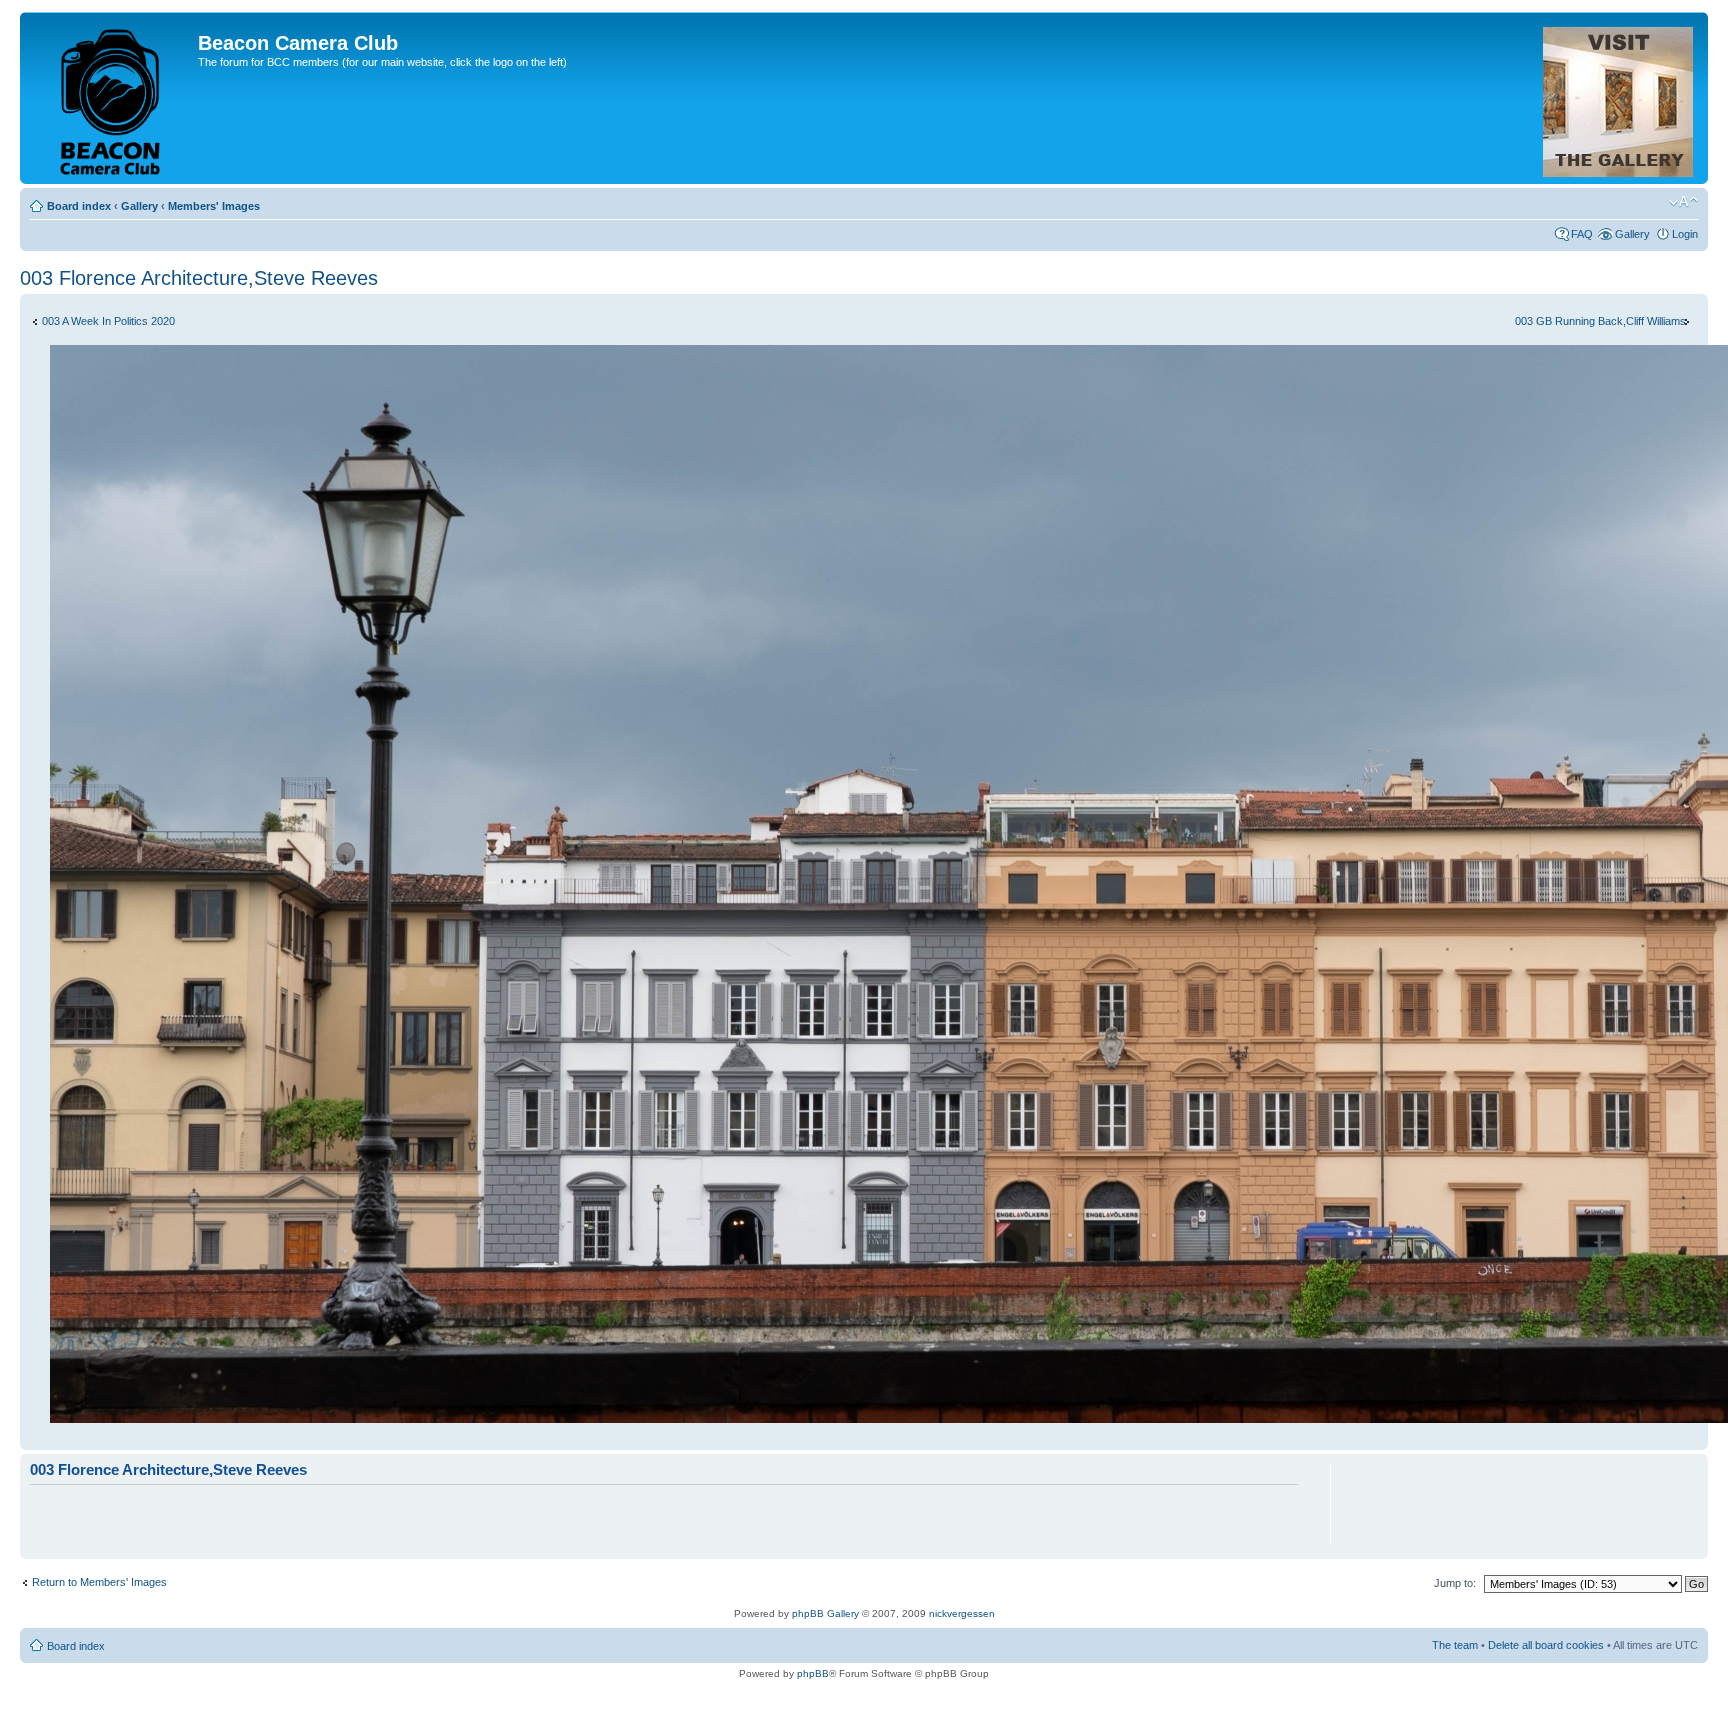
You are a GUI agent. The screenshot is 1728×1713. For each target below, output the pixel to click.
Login (1685, 234)
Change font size (1683, 202)
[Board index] (111, 98)
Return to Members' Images (99, 1582)
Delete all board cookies (1546, 1645)
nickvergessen (962, 1613)
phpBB (813, 1673)
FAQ (1582, 234)
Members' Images (214, 206)
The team (1455, 1645)
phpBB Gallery (825, 1613)
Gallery (139, 206)
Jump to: (1455, 1583)
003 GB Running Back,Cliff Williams (1600, 321)
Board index (79, 206)
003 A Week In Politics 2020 (108, 321)
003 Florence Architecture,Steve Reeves (199, 278)
